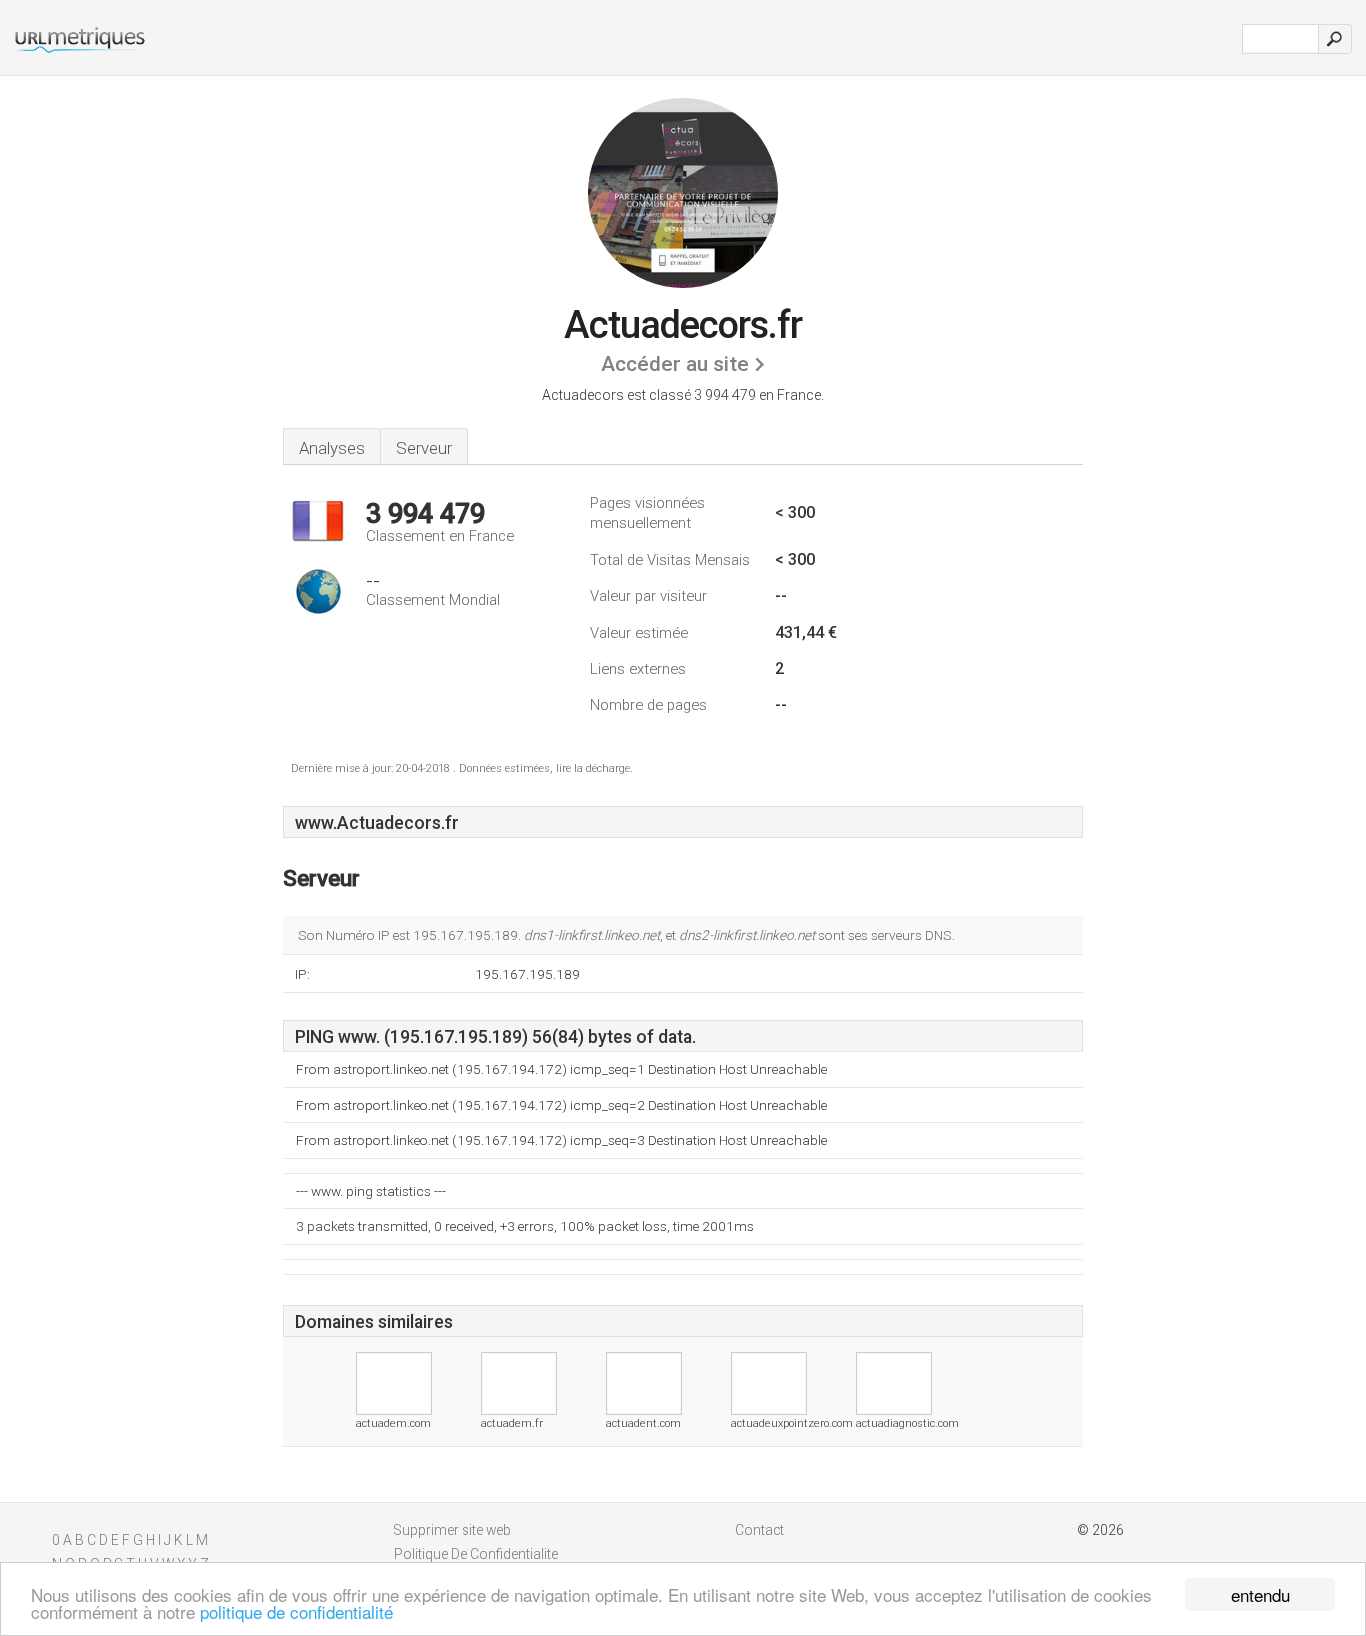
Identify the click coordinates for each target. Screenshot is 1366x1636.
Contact (759, 1530)
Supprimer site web (452, 1530)
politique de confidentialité (296, 1611)
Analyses (332, 448)
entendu (1260, 1594)
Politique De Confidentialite (476, 1554)
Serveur (424, 448)
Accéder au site (675, 364)
